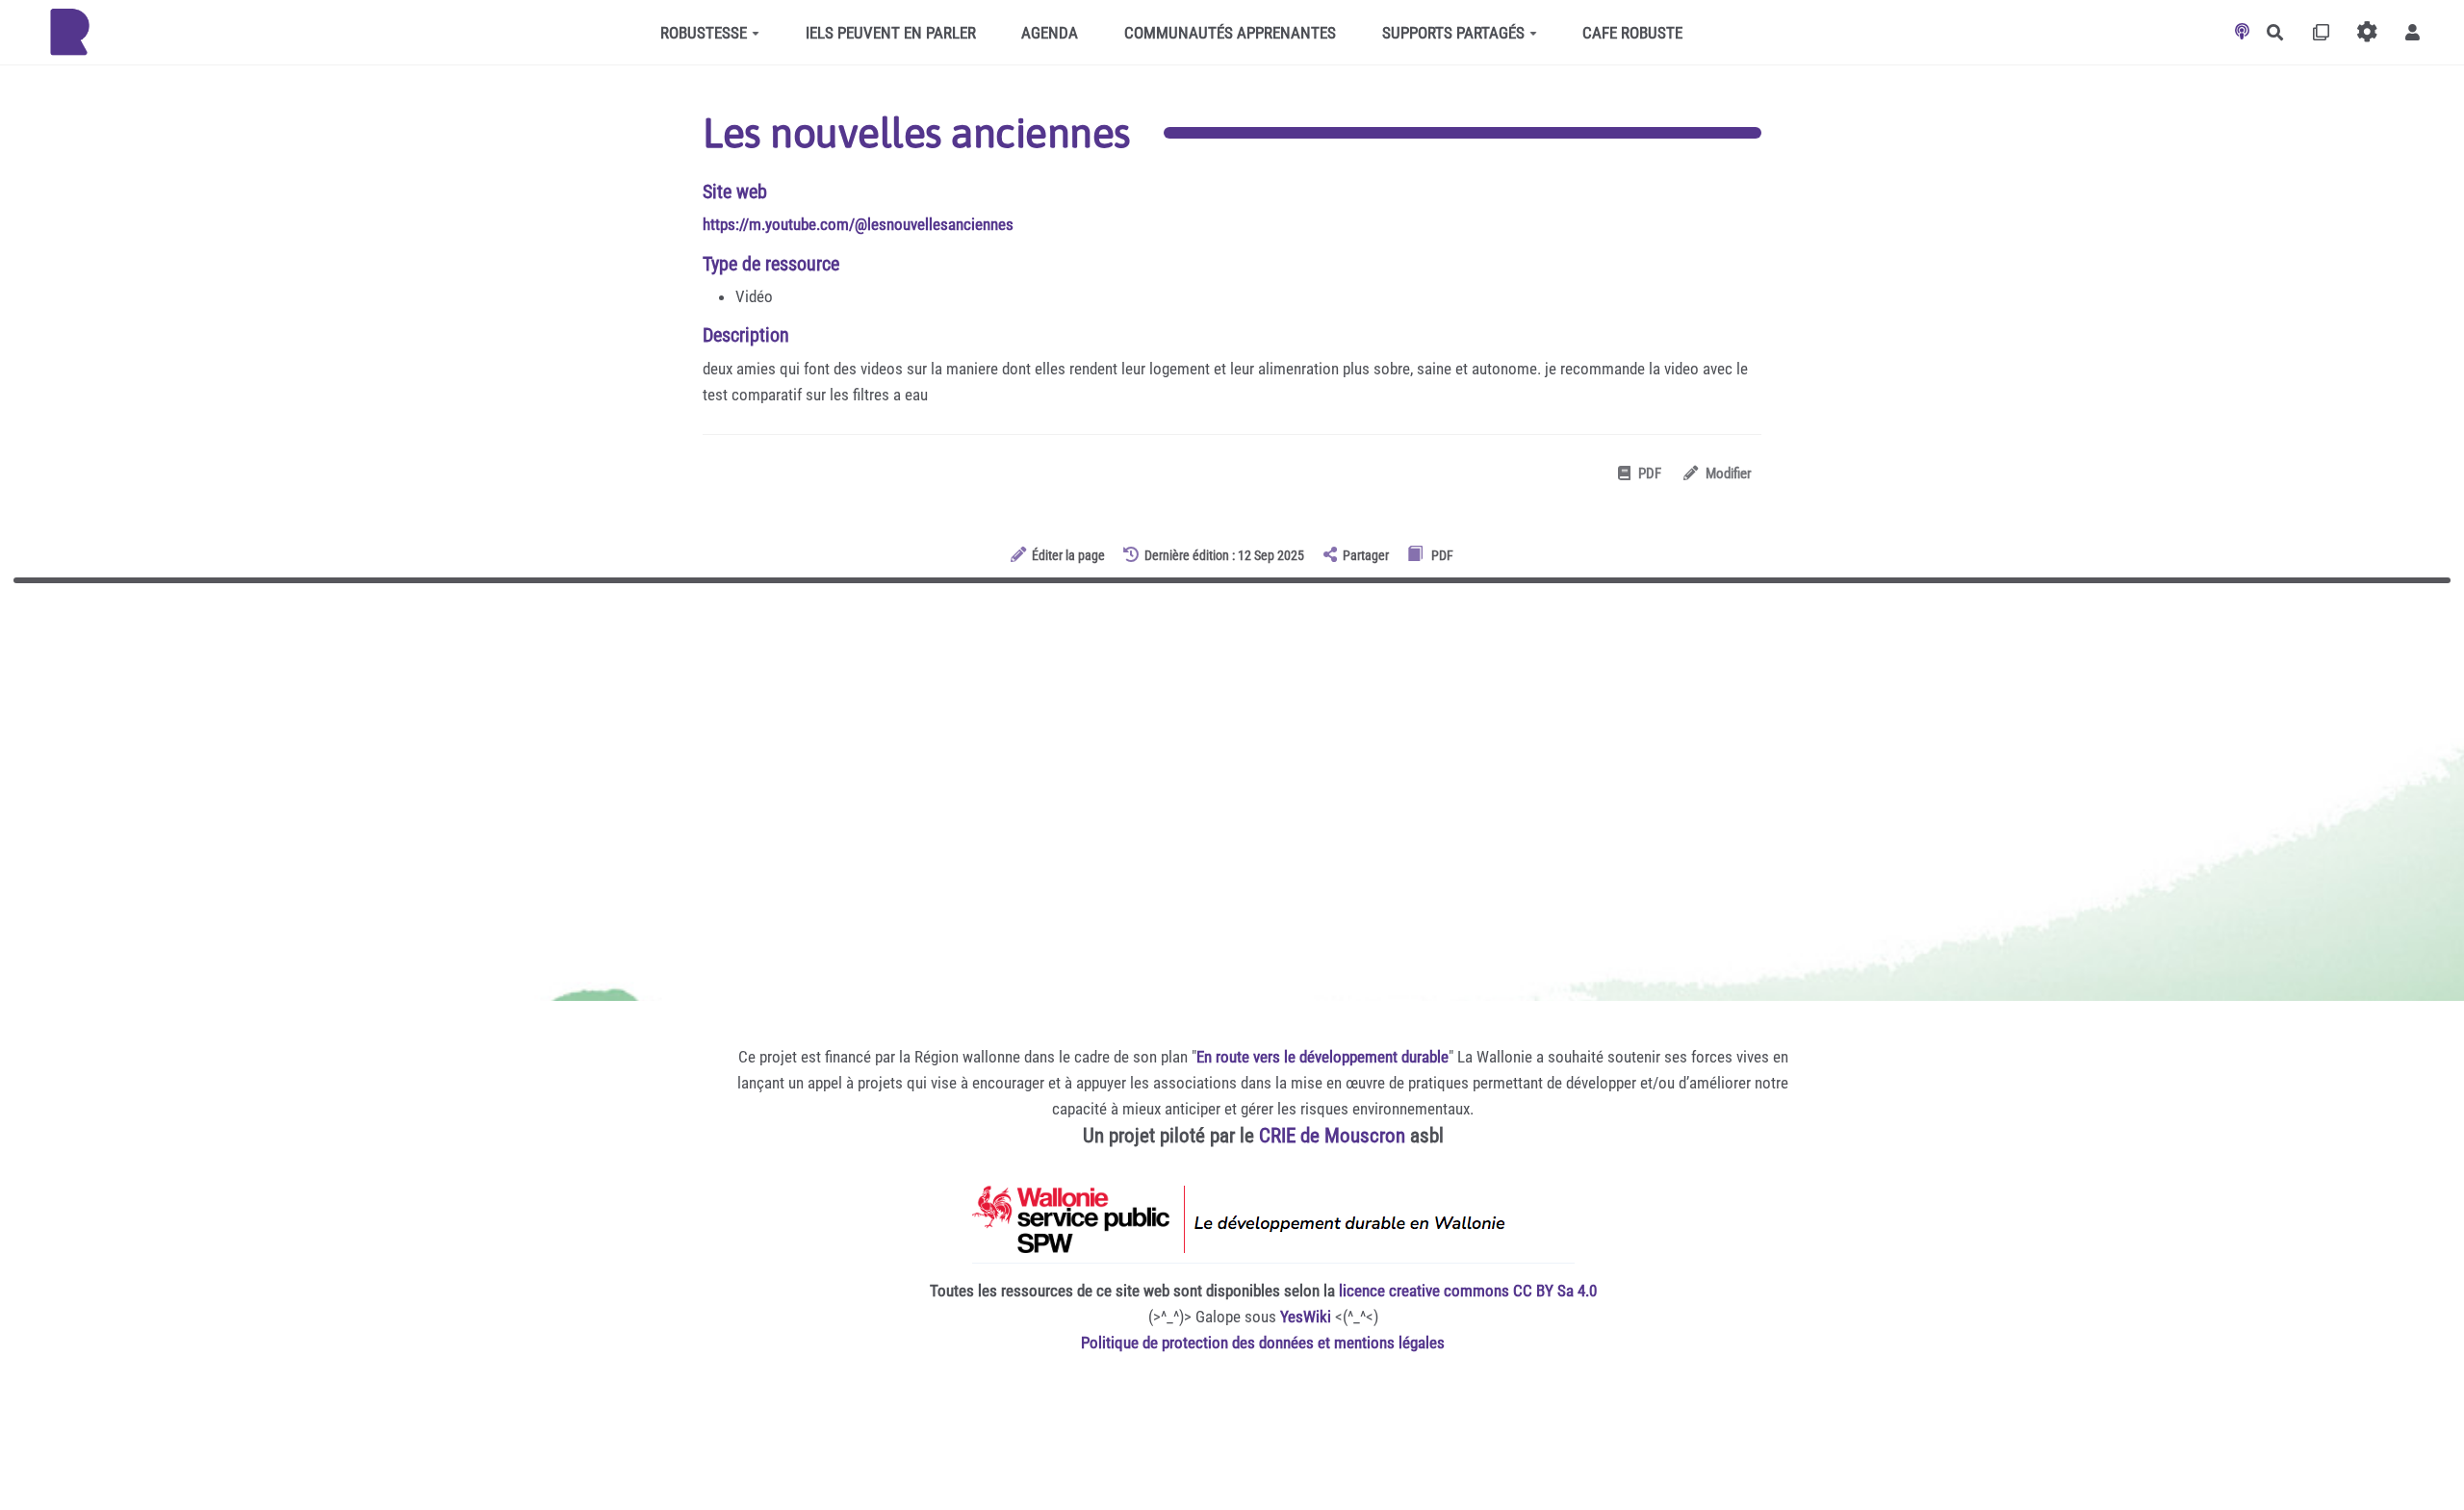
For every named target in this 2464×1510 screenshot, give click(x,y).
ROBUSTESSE (704, 33)
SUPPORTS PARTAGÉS (1453, 33)
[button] (2413, 32)
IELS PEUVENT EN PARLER (891, 33)
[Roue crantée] (2367, 32)
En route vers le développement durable (1322, 1057)
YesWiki (1306, 1317)
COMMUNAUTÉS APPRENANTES (1230, 33)
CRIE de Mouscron (1332, 1136)
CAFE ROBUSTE (1632, 33)
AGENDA (1050, 33)
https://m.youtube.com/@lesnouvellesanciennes (858, 224)
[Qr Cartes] (2321, 32)
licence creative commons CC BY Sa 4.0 (1468, 1291)
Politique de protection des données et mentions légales (1263, 1343)
